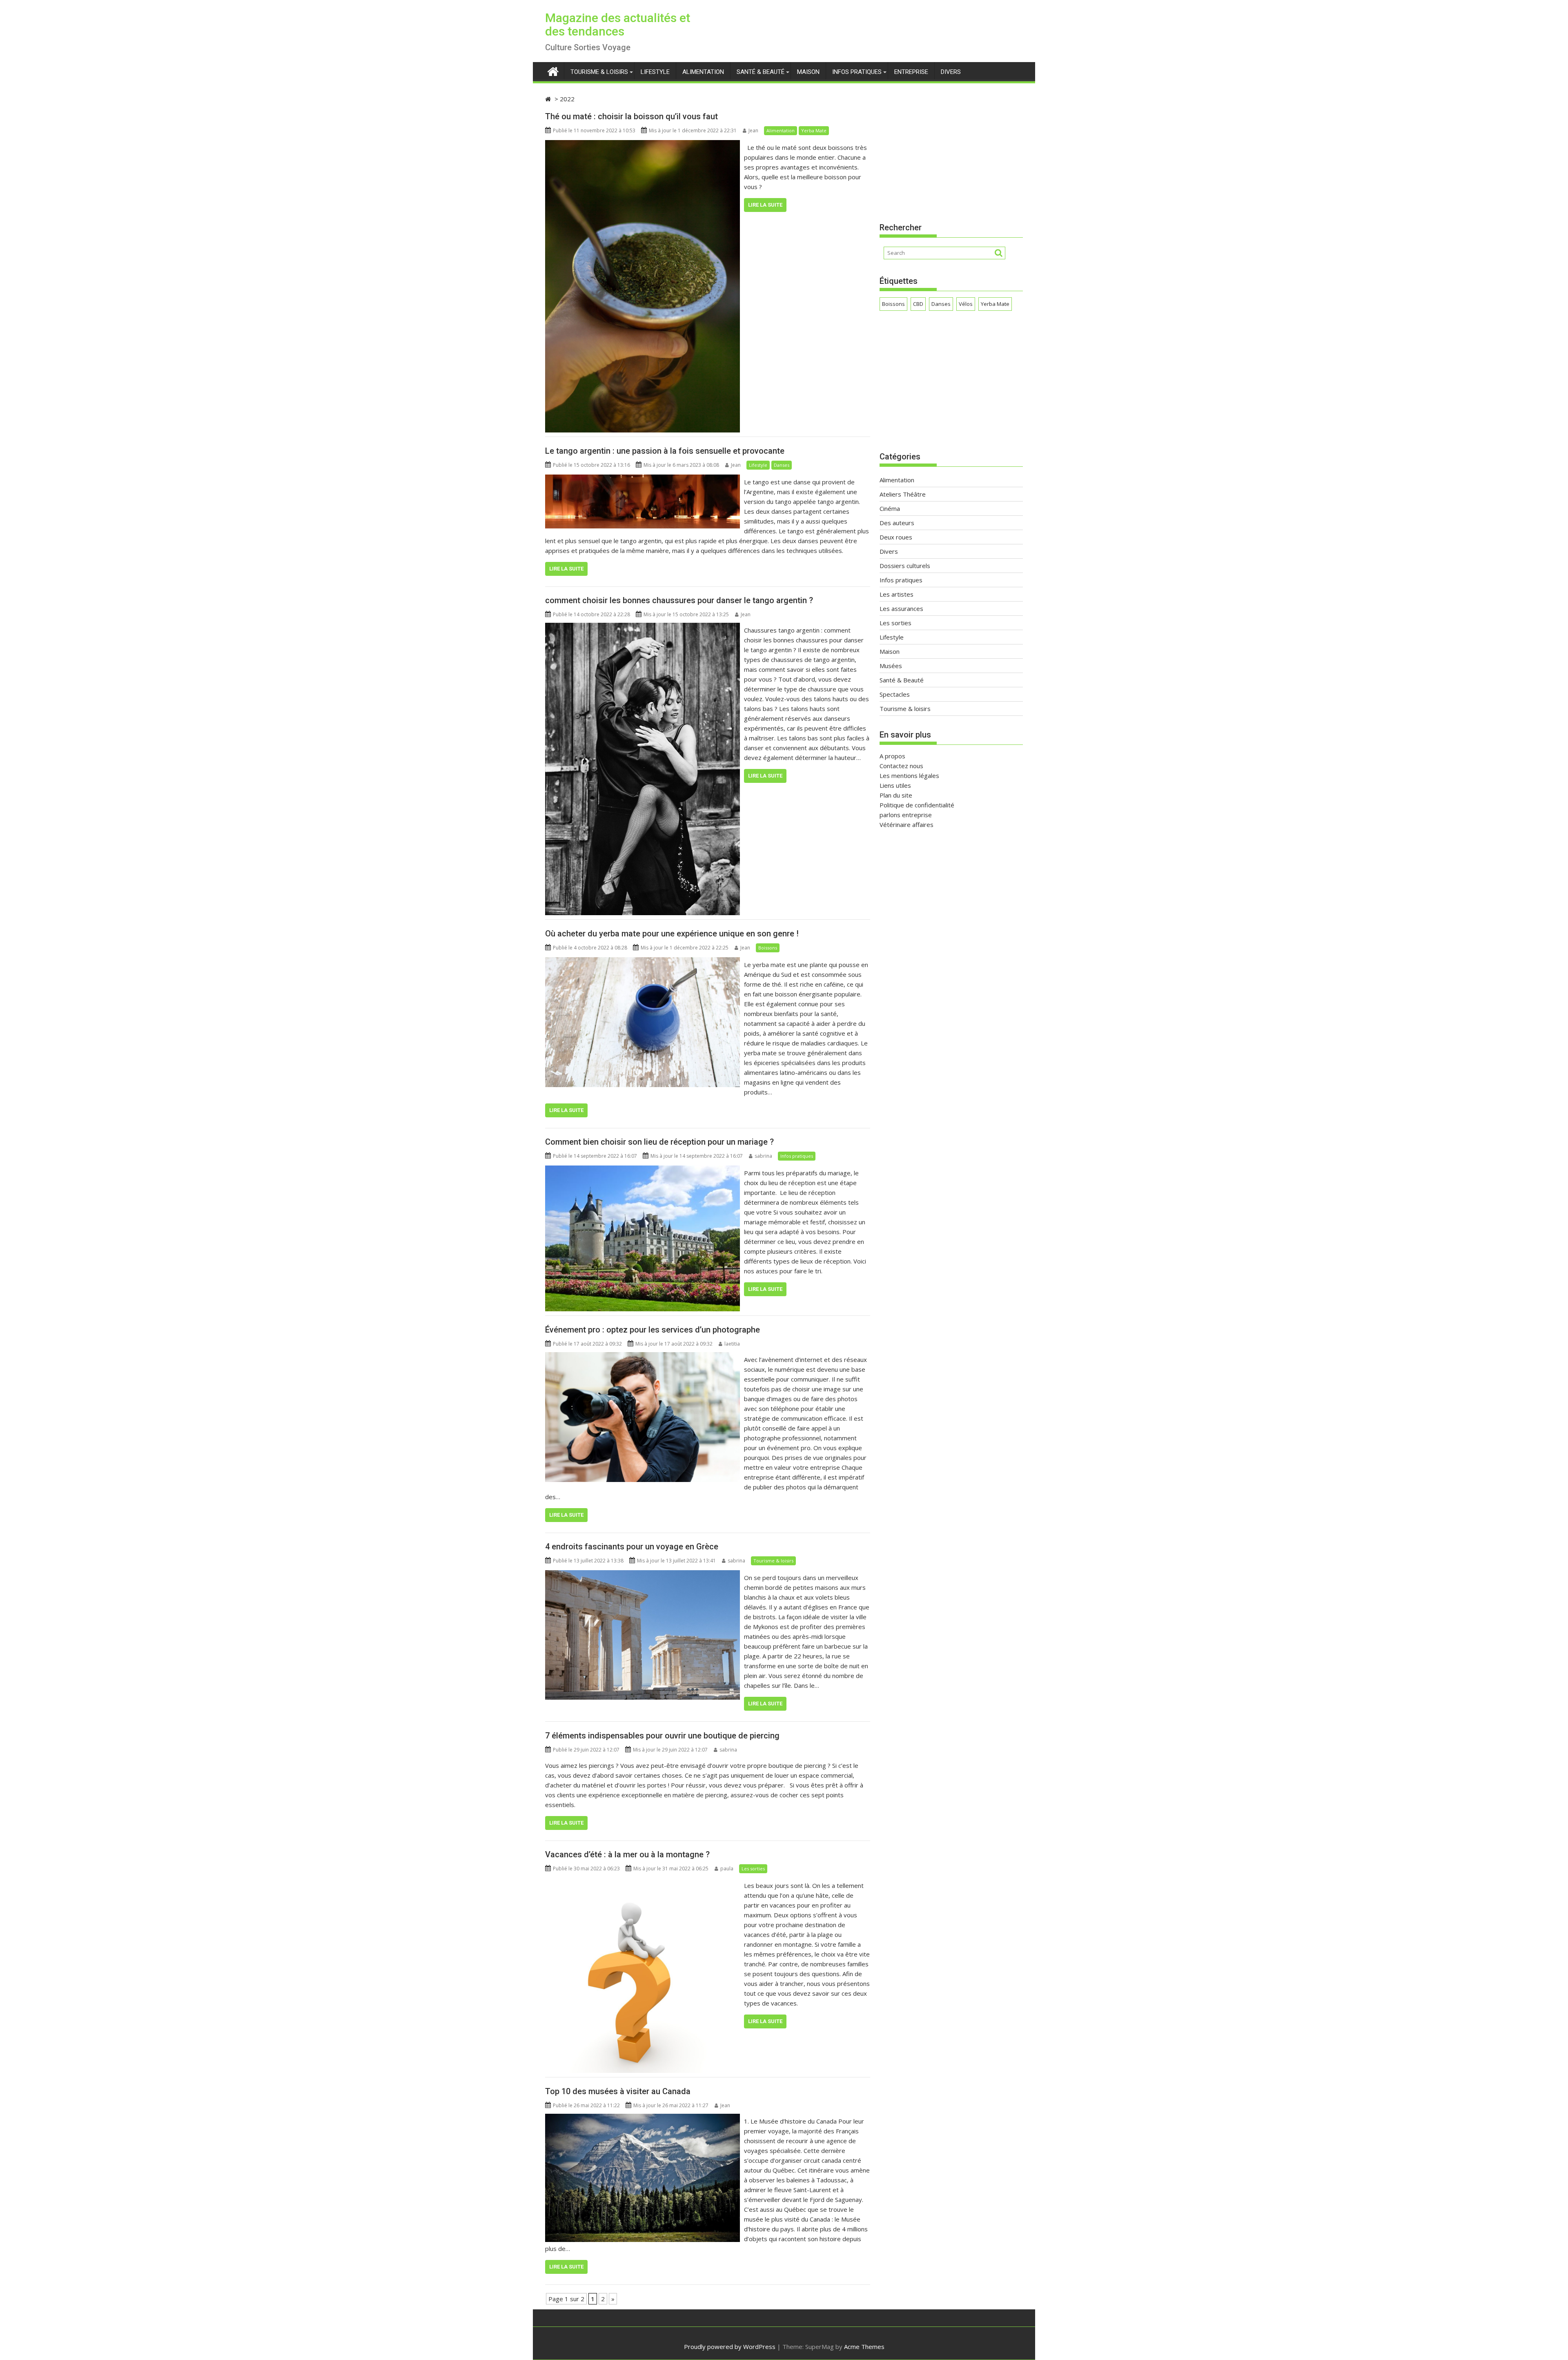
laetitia (732, 1344)
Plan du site (896, 795)
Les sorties (753, 1869)
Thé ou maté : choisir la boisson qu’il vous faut (631, 116)
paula (727, 1869)
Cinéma (890, 508)
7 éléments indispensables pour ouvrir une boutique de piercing (662, 1736)
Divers (951, 72)
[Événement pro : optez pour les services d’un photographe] (643, 1357)
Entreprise (911, 72)
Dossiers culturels (905, 566)
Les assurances (901, 608)
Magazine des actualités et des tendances (618, 25)
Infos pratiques (857, 72)
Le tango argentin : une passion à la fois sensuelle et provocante (665, 451)
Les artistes (896, 594)
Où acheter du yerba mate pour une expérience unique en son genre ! (672, 934)
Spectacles (895, 694)
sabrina (763, 1156)
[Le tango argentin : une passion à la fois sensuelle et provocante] (643, 479)
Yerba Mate (814, 130)
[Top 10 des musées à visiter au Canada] (643, 2119)
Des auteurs (897, 523)
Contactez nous (901, 766)
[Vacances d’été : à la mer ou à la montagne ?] (643, 1883)
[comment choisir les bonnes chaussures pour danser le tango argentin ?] (643, 628)
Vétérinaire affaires (906, 825)
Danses (782, 465)
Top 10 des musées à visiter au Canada (618, 2091)
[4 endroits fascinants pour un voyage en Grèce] (643, 1575)
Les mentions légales (909, 776)
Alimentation (703, 72)
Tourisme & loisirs (599, 72)
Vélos (966, 304)
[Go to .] (549, 99)
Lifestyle (655, 72)
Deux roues (896, 537)
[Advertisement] (951, 151)
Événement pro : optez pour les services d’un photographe (653, 1330)
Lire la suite (765, 205)
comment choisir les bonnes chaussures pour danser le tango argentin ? (679, 600)
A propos (892, 756)
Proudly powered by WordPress (730, 2347)
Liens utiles (895, 785)
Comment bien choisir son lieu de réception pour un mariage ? (659, 1142)
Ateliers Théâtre (903, 494)
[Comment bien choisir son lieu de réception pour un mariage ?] (643, 1170)
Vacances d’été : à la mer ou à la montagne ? (627, 1854)
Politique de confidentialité (917, 805)
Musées (891, 666)
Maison (808, 72)
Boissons (768, 948)
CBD (918, 304)
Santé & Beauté (761, 72)
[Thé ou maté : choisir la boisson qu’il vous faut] (643, 145)
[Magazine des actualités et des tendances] (553, 70)
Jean (753, 130)
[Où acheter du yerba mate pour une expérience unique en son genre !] (643, 962)
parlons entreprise (906, 815)
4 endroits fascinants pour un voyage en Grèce (632, 1547)
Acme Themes (864, 2347)
